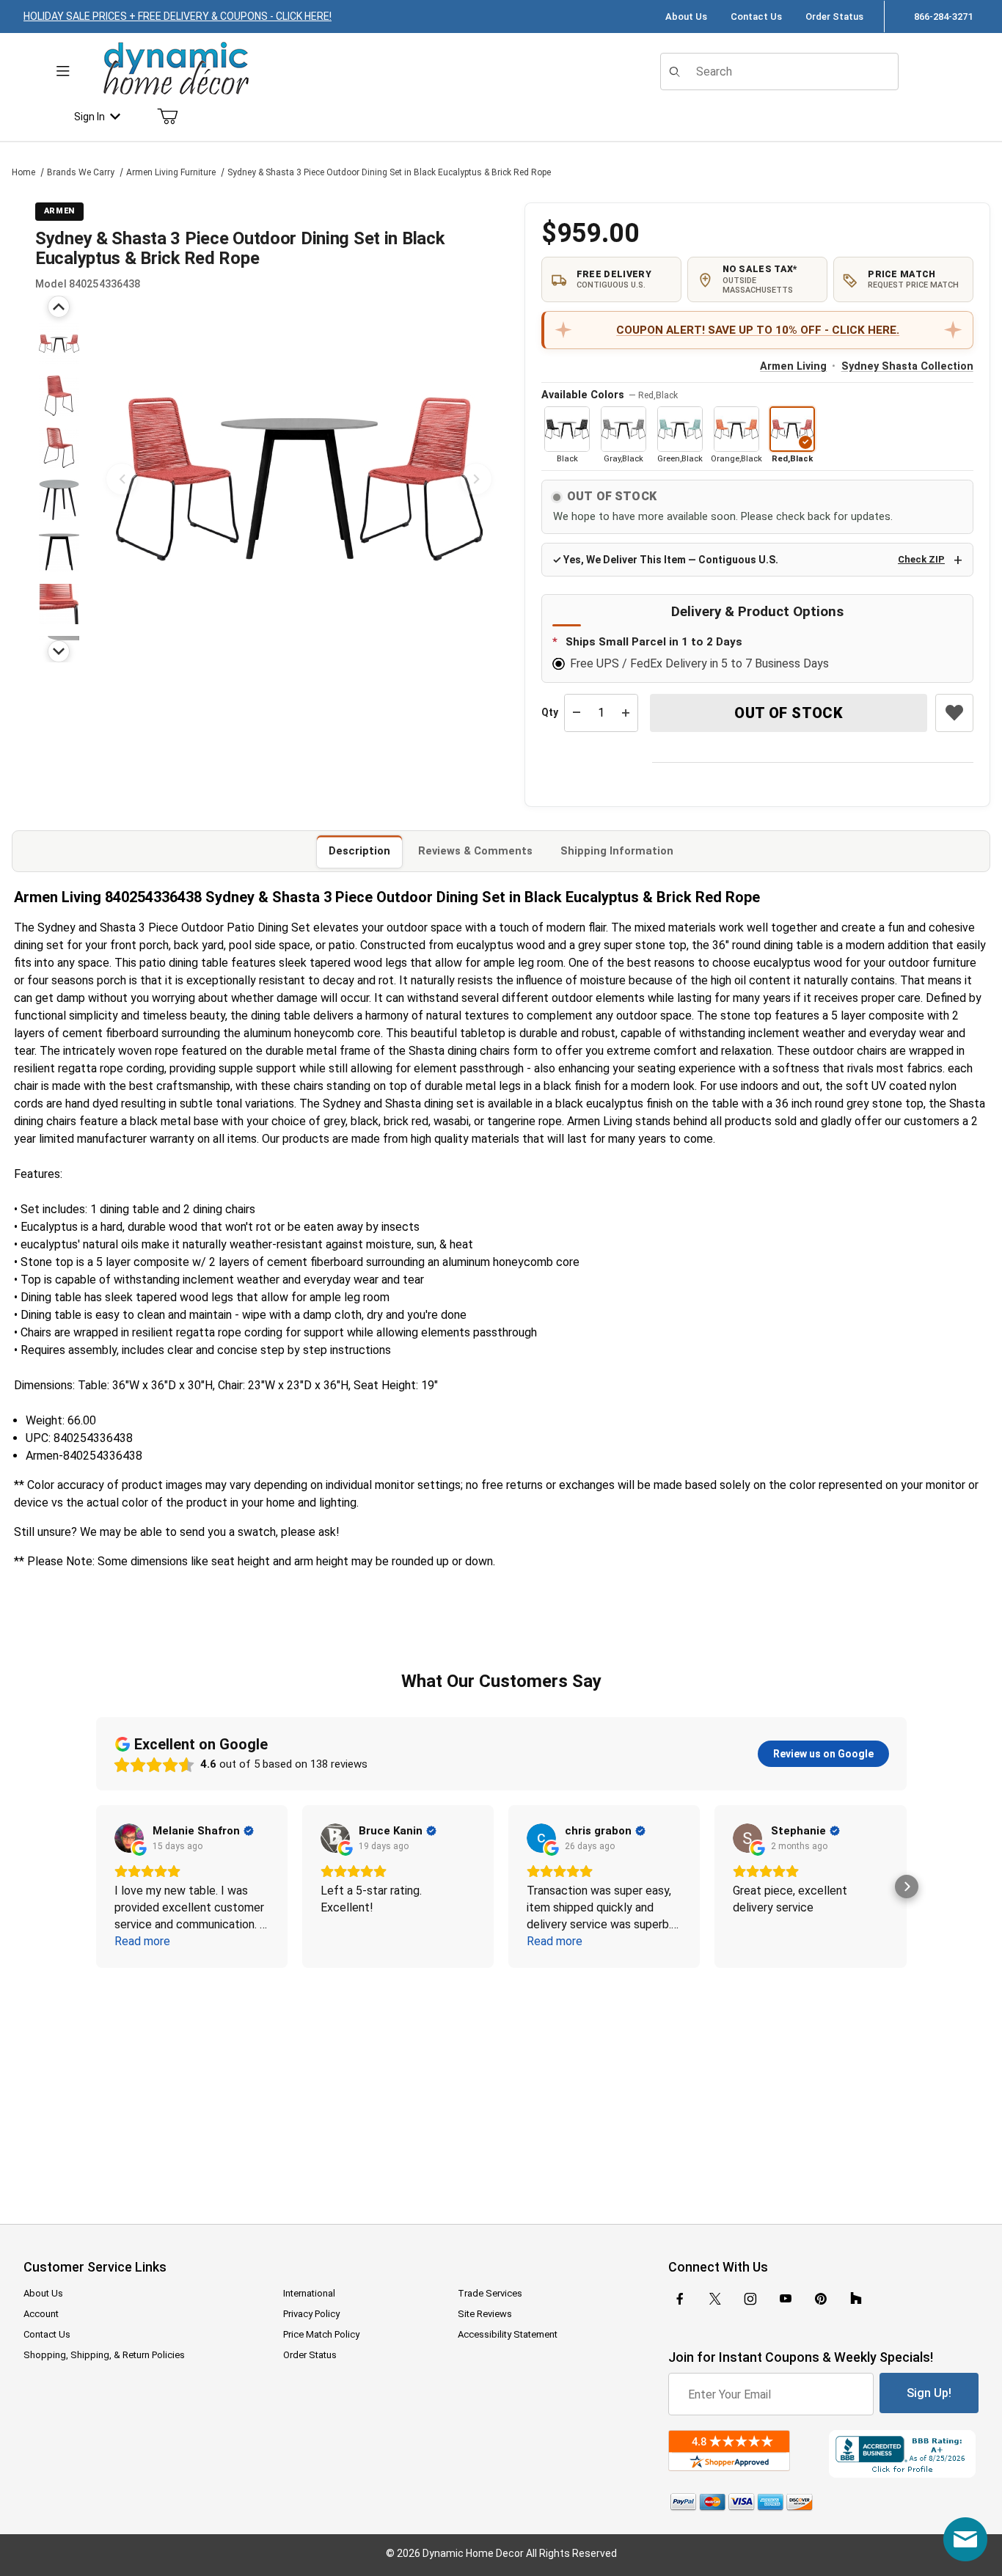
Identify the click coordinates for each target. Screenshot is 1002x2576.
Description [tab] (359, 851)
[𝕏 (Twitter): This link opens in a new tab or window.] (715, 2299)
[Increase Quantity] (626, 713)
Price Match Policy (321, 2334)
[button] (59, 344)
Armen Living (793, 366)
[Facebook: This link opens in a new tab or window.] (680, 2299)
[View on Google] (129, 1838)
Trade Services (490, 2293)
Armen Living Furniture (171, 172)
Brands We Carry (81, 172)
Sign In (89, 117)
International (309, 2293)
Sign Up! (929, 2393)
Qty (550, 712)
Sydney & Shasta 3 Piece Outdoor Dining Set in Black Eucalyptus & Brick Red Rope (389, 172)
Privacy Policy (311, 2314)
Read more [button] (142, 1941)
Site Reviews (485, 2314)
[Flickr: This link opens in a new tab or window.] (856, 2299)
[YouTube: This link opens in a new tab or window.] (786, 2299)
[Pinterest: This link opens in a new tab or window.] (820, 2299)
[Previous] (59, 307)
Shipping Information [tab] (617, 851)
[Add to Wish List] (954, 713)
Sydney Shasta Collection (907, 366)
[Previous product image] (122, 479)
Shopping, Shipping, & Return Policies (104, 2355)
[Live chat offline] (965, 2539)
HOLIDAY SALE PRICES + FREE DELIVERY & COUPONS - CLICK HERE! (178, 16)
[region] (59, 479)
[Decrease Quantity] (577, 713)
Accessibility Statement (508, 2334)
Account (41, 2314)
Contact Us (756, 17)
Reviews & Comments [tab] (475, 851)
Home (23, 172)
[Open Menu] (63, 72)
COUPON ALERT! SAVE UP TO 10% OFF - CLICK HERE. (758, 330)
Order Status (834, 17)
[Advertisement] (501, 2086)
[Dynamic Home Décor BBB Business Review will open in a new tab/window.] (904, 2454)
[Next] (59, 651)
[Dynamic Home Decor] (176, 69)
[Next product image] (476, 479)
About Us (686, 17)
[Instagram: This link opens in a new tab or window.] (750, 2299)
